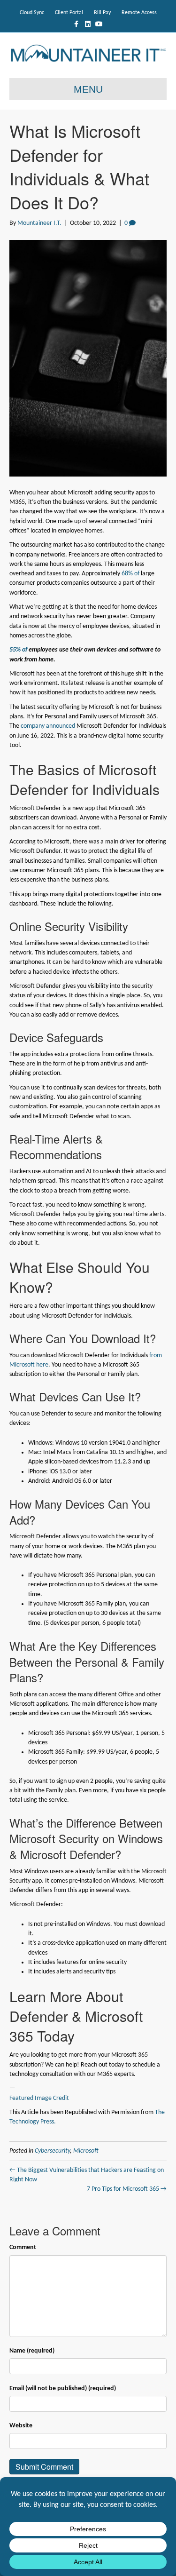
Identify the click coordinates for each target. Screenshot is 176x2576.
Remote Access (139, 13)
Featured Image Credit (39, 2098)
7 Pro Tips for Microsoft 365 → (127, 2189)
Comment (23, 2247)
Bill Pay (102, 13)
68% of (130, 574)
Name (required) (32, 2351)
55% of (18, 650)
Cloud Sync (32, 13)
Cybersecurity (52, 2151)
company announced (48, 726)
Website (21, 2426)
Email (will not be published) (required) (63, 2389)
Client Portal (69, 13)
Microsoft (86, 2151)
